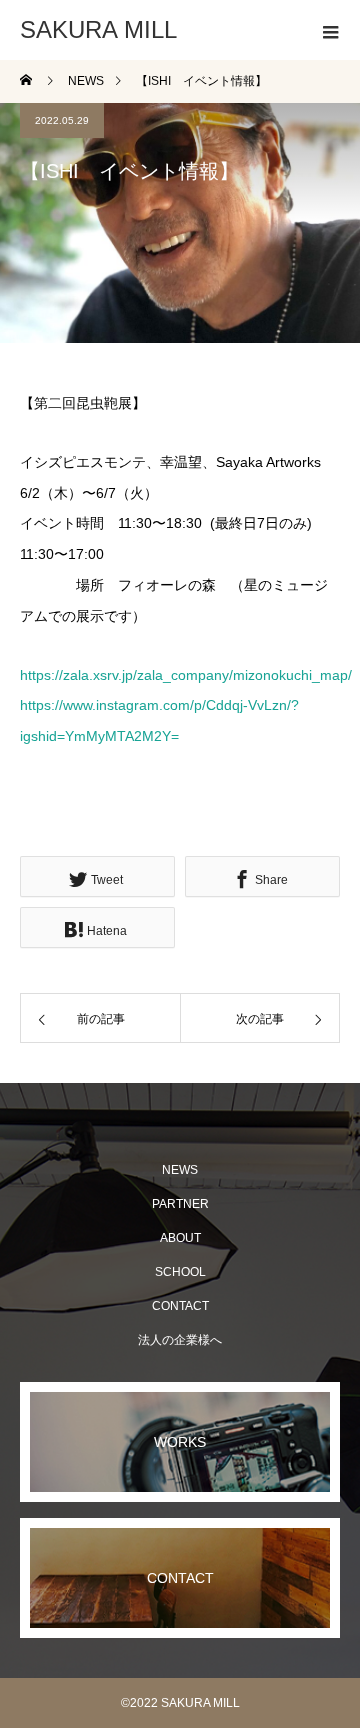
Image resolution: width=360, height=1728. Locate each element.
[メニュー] (330, 30)
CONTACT (180, 1306)
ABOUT (180, 1238)
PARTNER (180, 1204)
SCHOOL (180, 1272)
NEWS (180, 1170)
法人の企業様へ (180, 1340)
